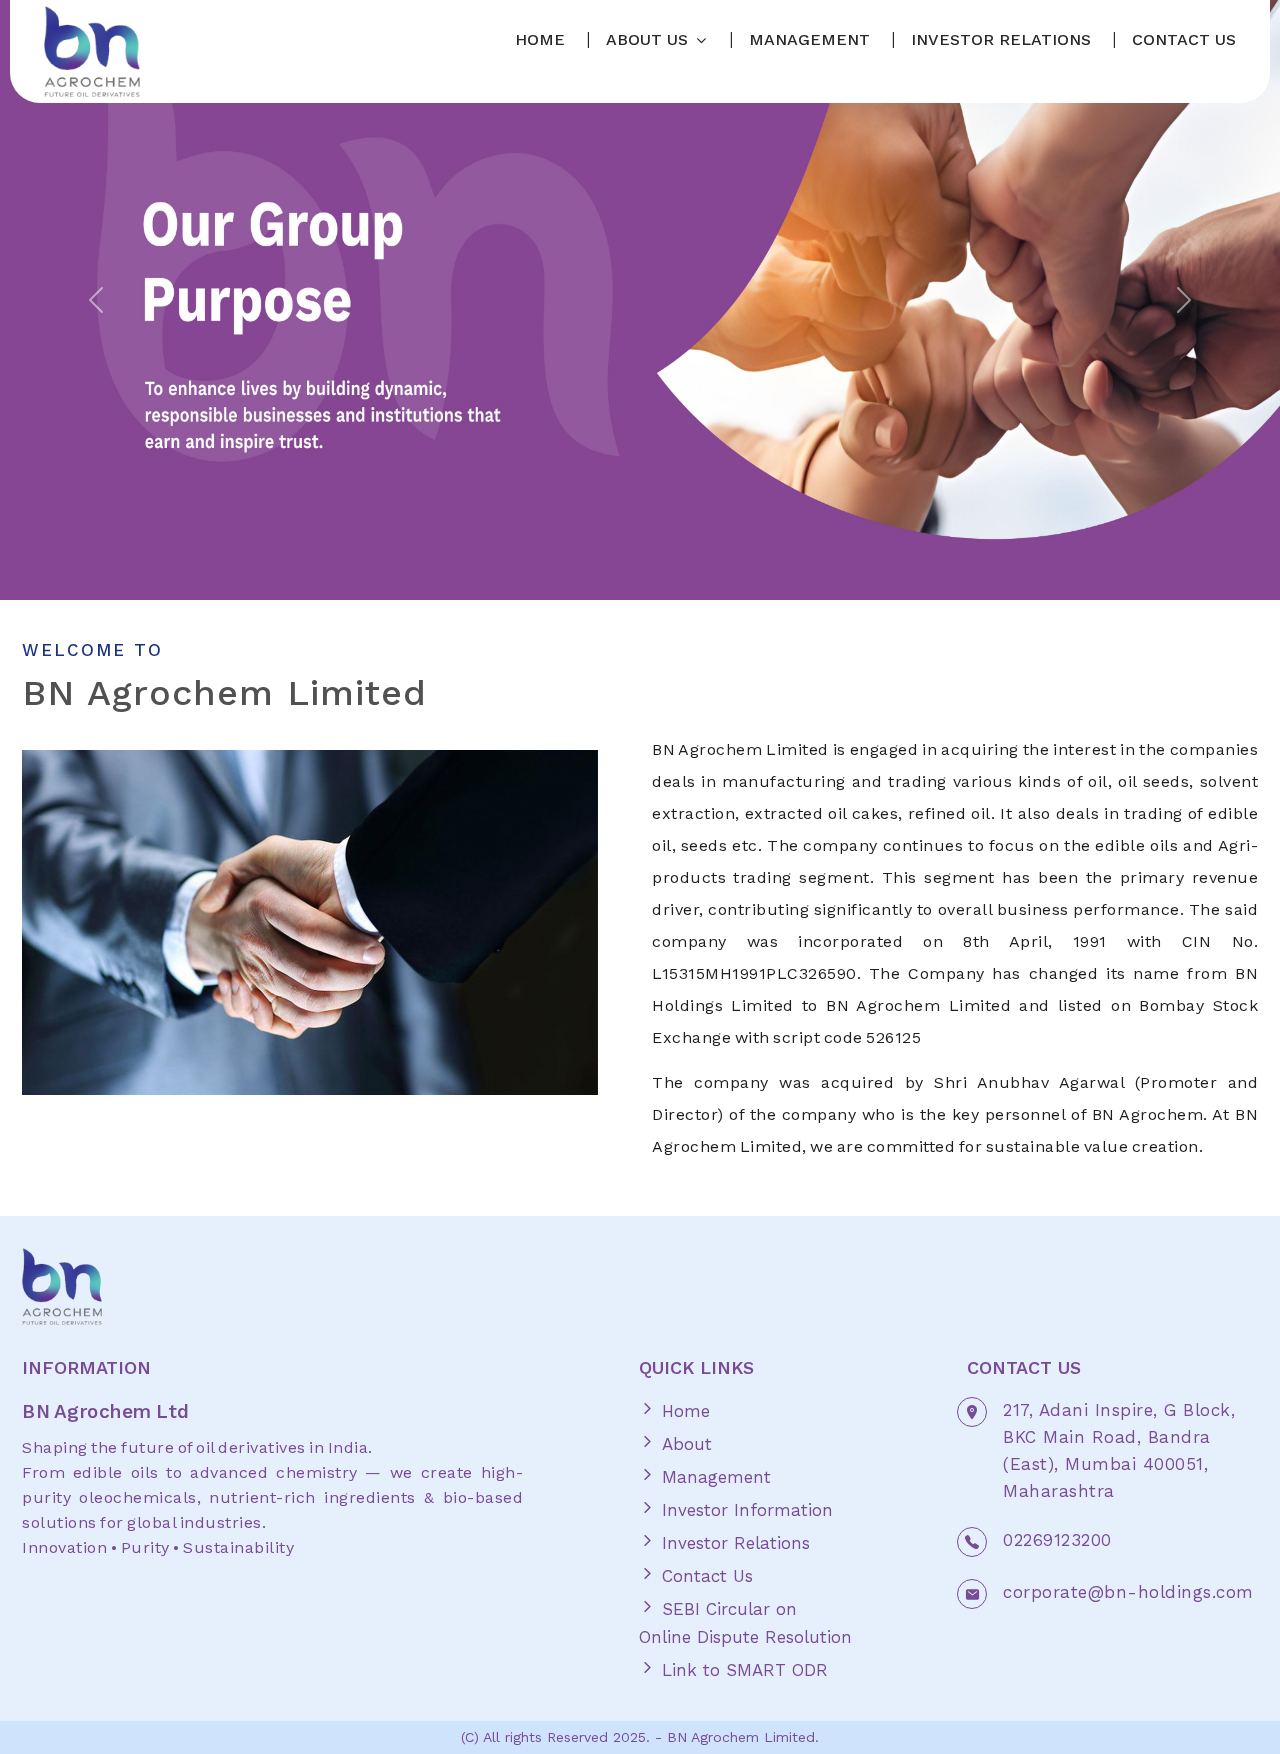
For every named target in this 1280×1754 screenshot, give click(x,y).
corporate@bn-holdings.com (1128, 1592)
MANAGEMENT (809, 39)
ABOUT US (647, 39)
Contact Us (704, 1576)
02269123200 (1057, 1540)
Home (683, 1411)
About (684, 1444)
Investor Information (744, 1510)
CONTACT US (1184, 39)
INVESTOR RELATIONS (1001, 39)
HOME (540, 39)
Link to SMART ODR (742, 1670)
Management (713, 1477)
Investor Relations (733, 1543)
